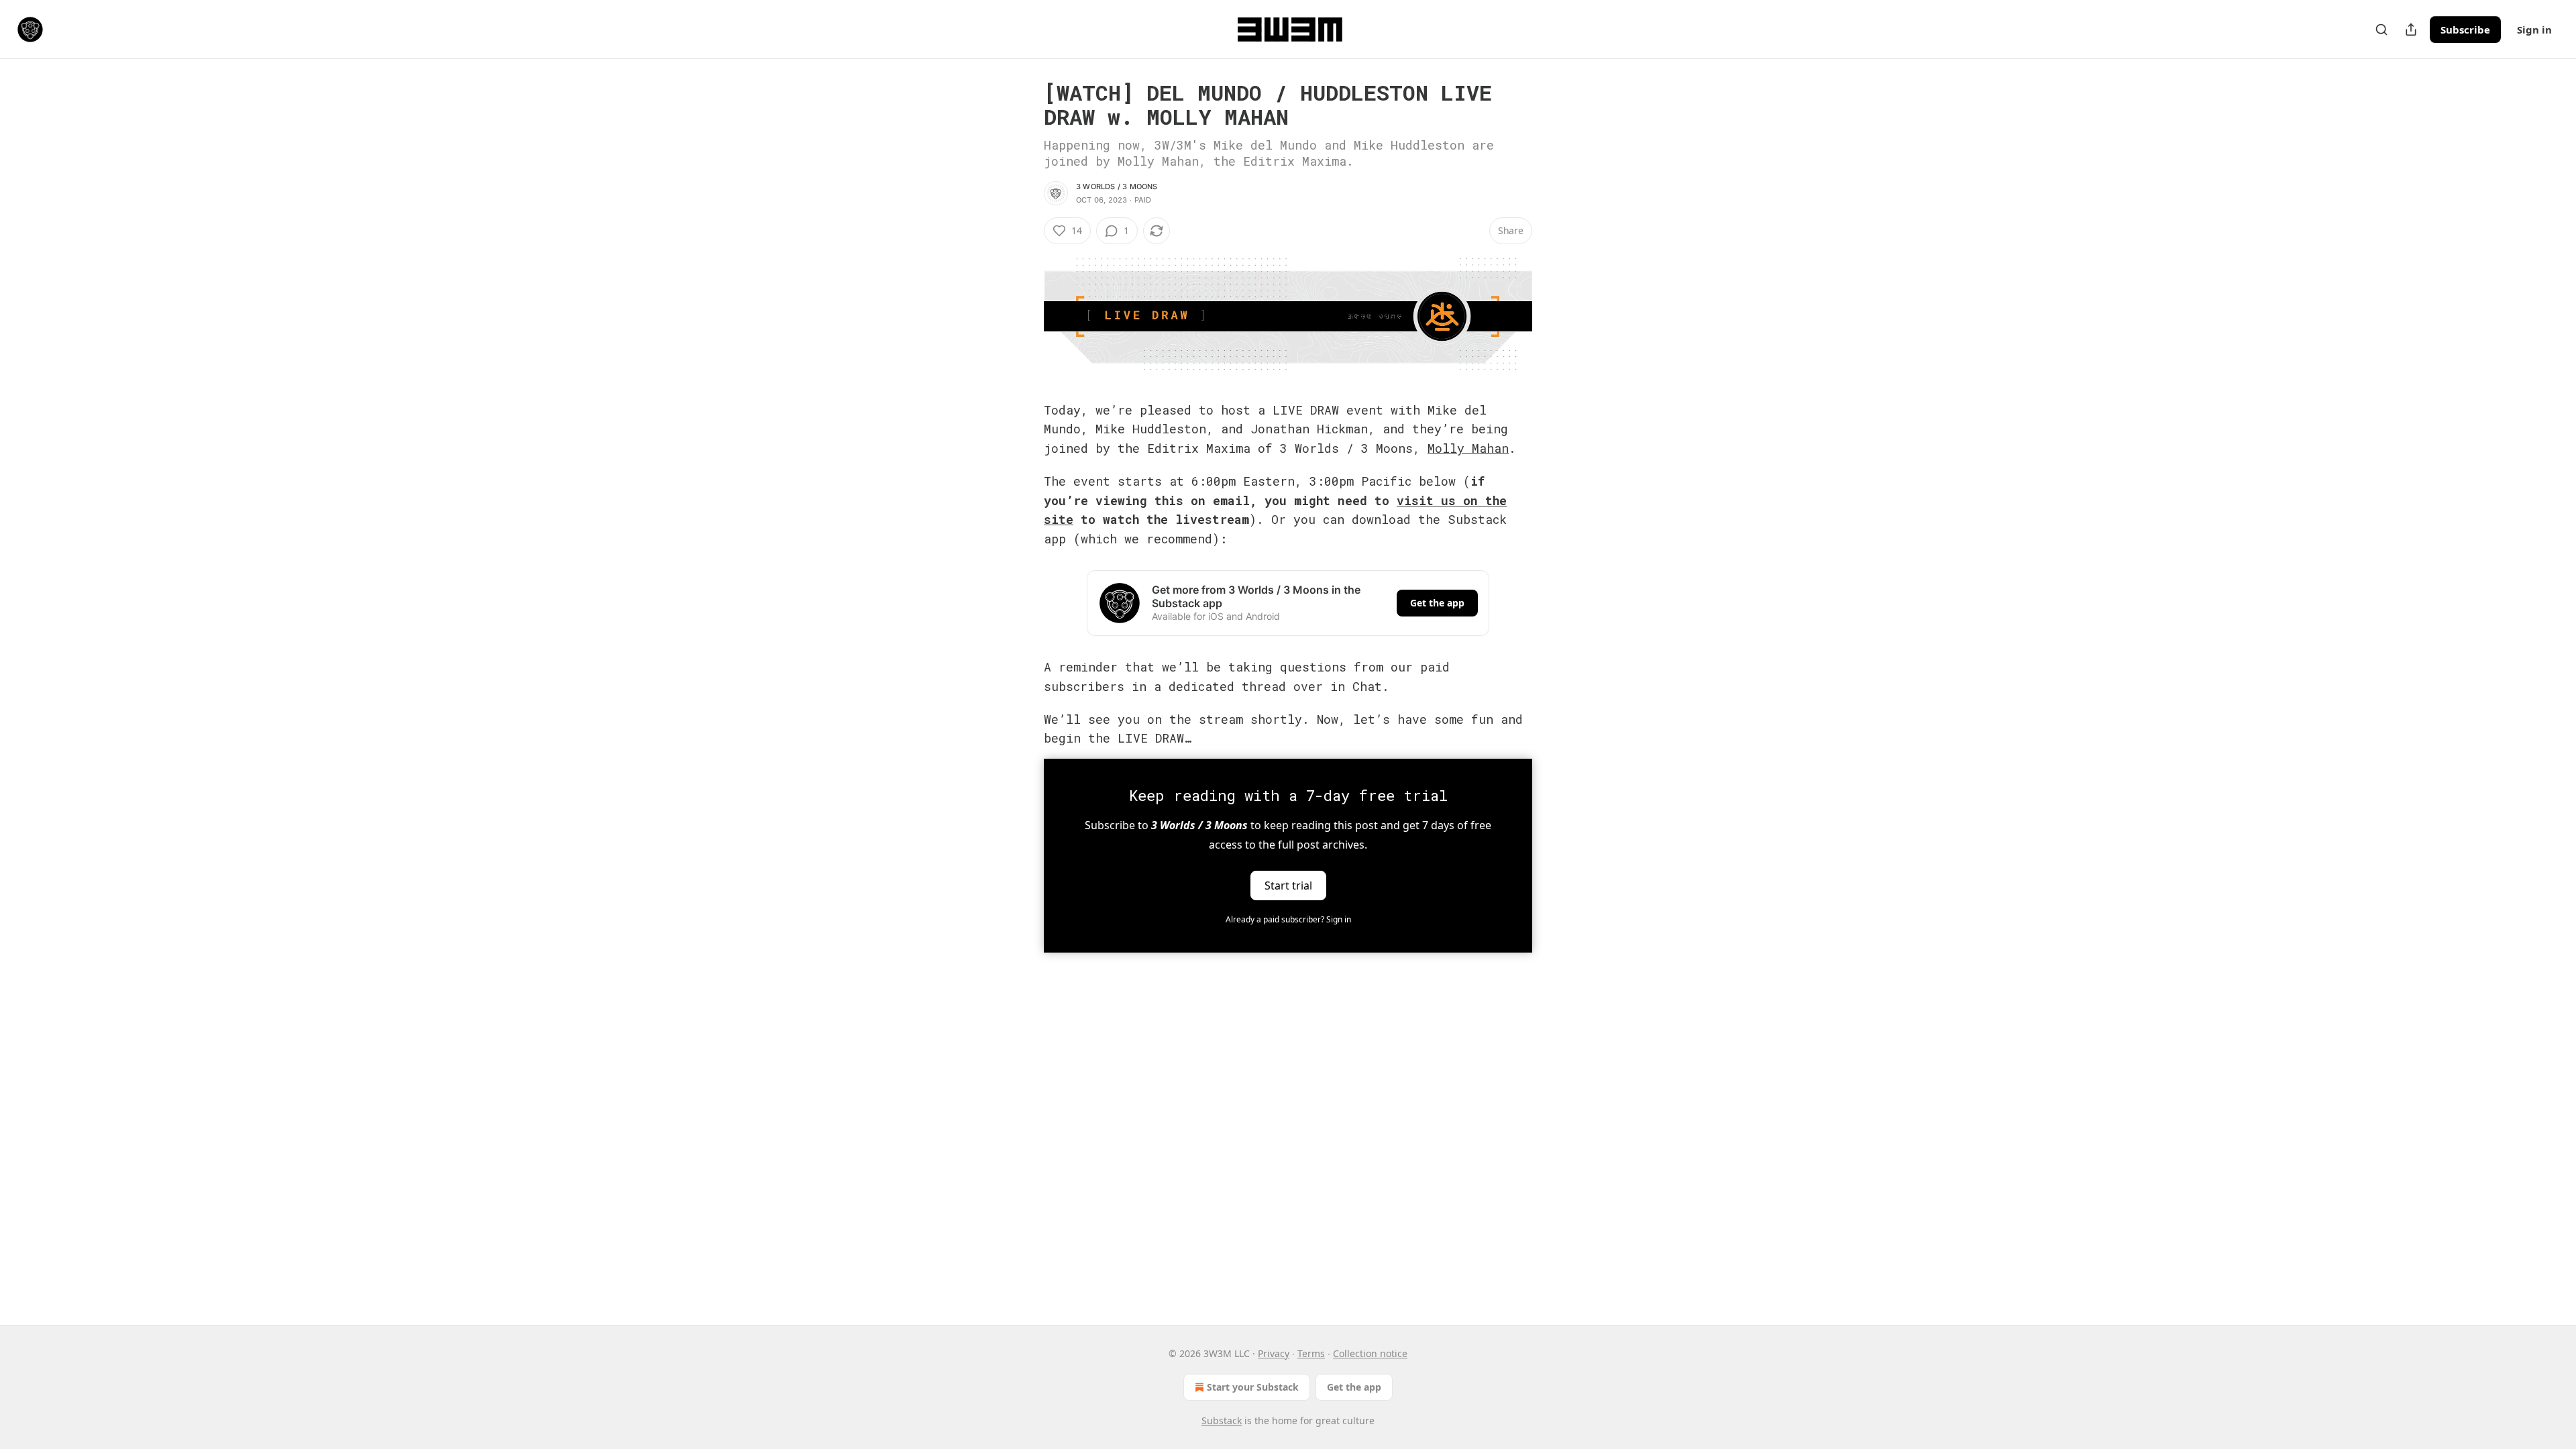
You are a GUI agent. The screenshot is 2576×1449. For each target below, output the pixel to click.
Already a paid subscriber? (1288, 919)
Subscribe (2465, 30)
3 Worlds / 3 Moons (1117, 186)
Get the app (1437, 603)
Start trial (1288, 885)
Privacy (1274, 1353)
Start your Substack (1253, 1387)
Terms (1311, 1353)
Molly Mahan (1468, 448)
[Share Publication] (2411, 30)
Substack (1222, 1420)
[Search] (2381, 30)
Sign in (2534, 30)
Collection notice (1370, 1353)
